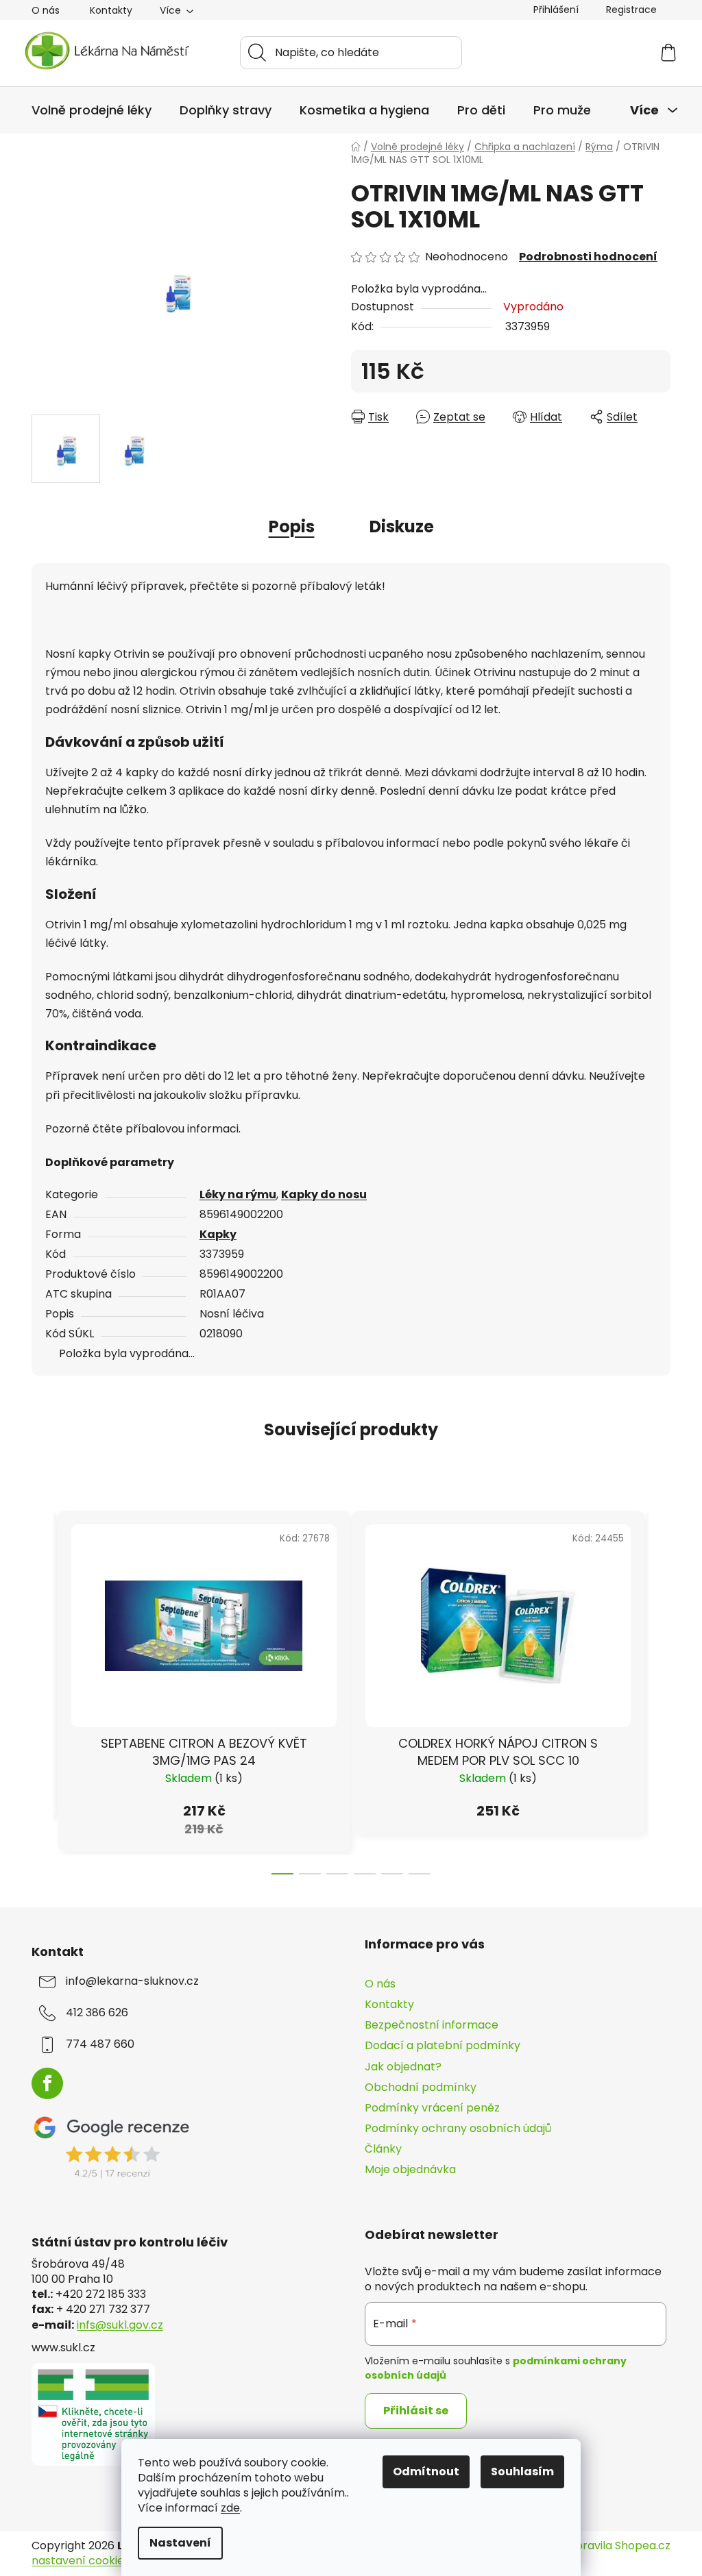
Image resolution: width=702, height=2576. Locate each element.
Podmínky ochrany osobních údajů (458, 2128)
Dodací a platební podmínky (443, 2045)
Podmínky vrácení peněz (432, 2108)
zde (230, 2508)
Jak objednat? (403, 2067)
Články (383, 2149)
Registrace (631, 10)
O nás (46, 10)
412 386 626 (97, 2013)
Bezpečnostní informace (432, 2025)
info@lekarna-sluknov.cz (132, 1981)
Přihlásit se (416, 2411)
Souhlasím (522, 2472)
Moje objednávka (410, 2169)
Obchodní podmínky (421, 2087)
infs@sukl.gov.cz (120, 2325)
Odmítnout (426, 2472)
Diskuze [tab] (402, 527)
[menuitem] (92, 110)
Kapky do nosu (324, 1194)
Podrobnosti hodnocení (588, 257)
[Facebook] (47, 2083)
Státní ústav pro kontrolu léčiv (130, 2242)
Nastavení (180, 2543)
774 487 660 (100, 2044)
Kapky (218, 1234)
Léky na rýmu (238, 1194)
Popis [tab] (292, 527)
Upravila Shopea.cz (619, 2546)
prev (43, 1688)
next (659, 1688)
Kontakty (111, 10)
